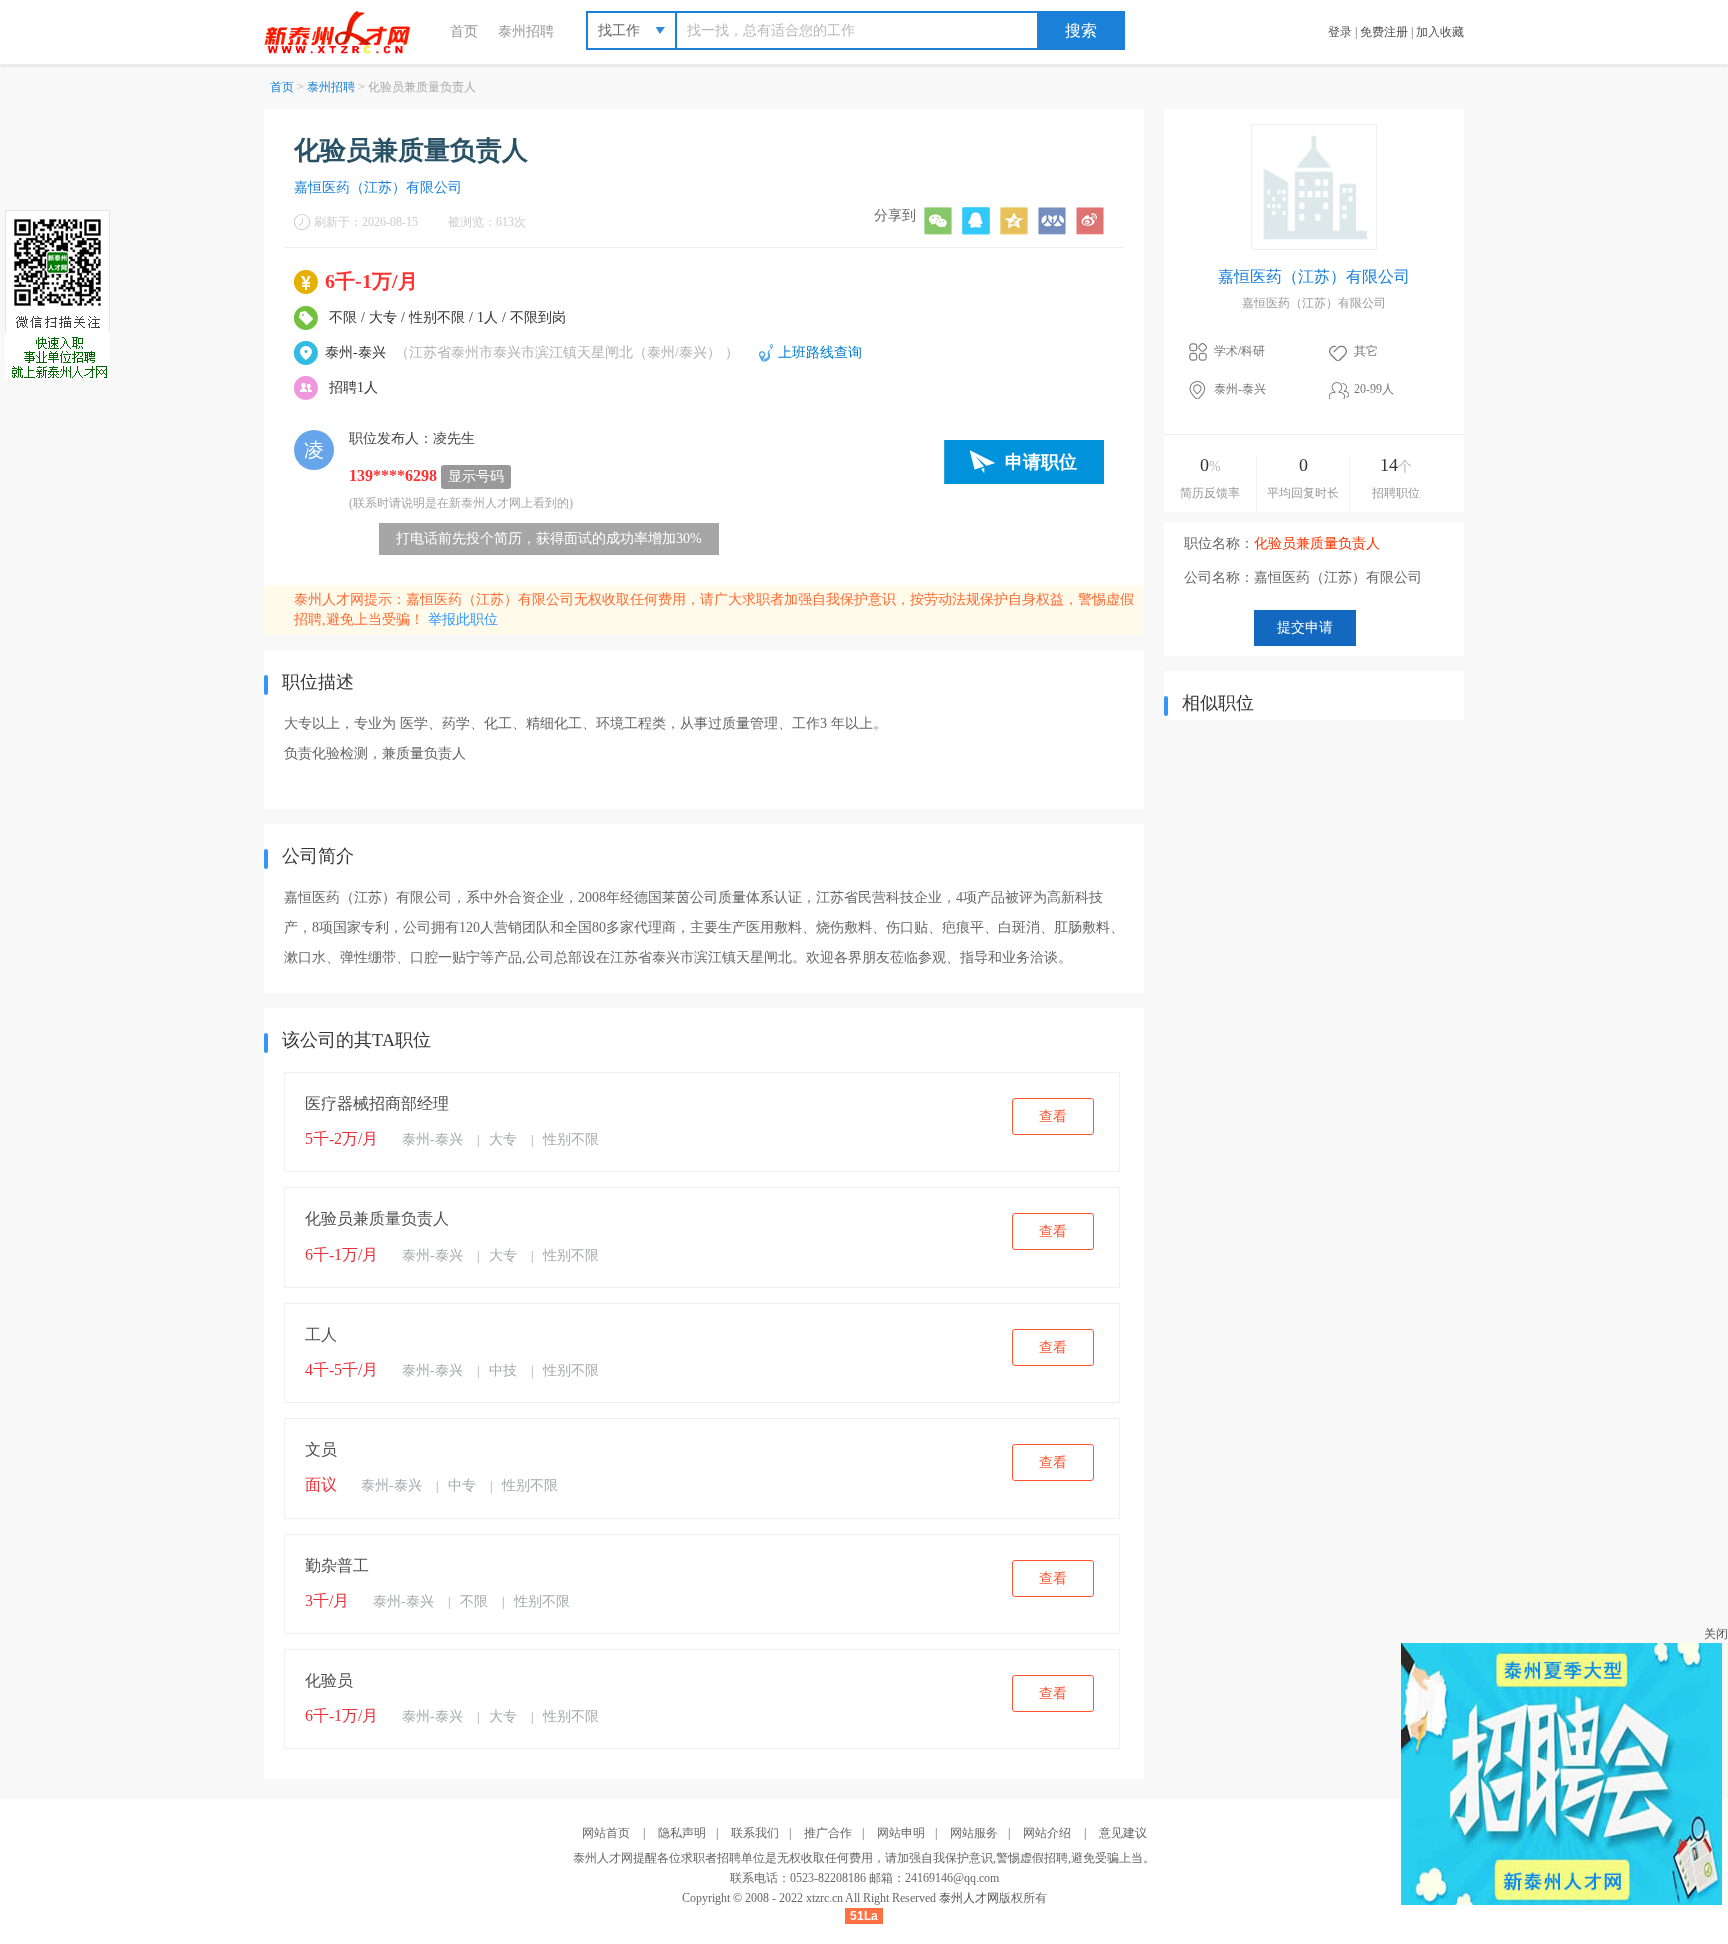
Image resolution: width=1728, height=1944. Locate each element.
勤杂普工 (337, 1565)
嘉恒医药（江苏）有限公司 (378, 187)
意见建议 (1123, 1833)
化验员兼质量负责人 (377, 1218)
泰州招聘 (526, 31)
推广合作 (828, 1833)
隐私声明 (682, 1833)
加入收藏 (1440, 32)
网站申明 (901, 1833)
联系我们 (755, 1833)
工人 (321, 1334)
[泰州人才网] (347, 31)
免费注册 (1384, 32)
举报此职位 (463, 619)
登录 (1340, 32)
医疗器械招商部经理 (377, 1103)
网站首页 (606, 1833)
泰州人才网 (969, 1898)
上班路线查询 (820, 352)
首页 (464, 31)
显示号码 (476, 476)
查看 (1053, 1116)
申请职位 (1041, 462)
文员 (321, 1449)
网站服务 (974, 1833)
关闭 (1716, 1634)
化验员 (329, 1680)
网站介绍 (1047, 1833)
